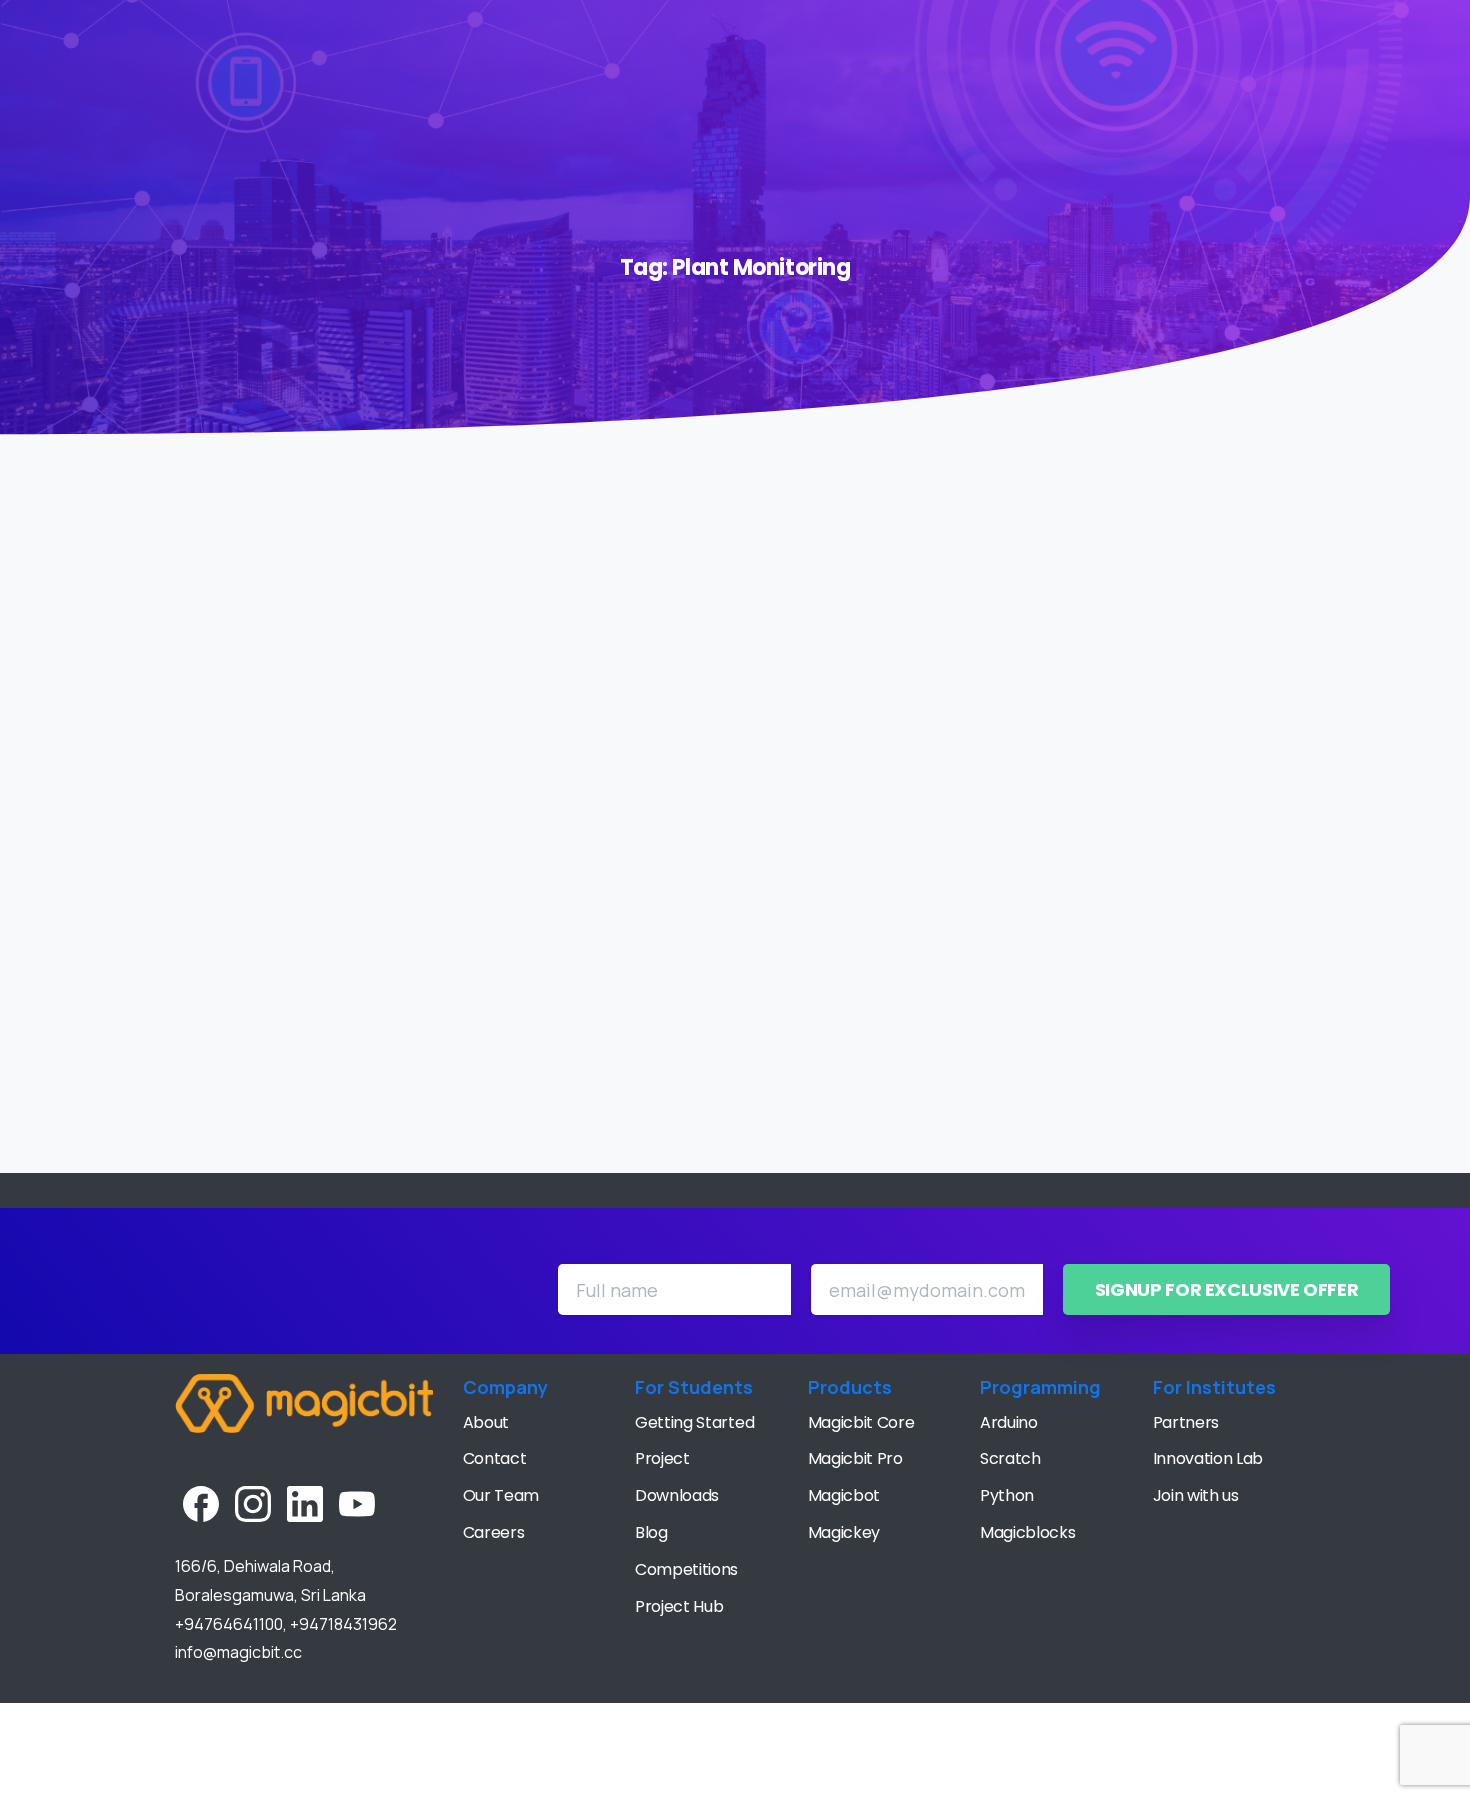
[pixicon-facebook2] (201, 1502)
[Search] (1415, 38)
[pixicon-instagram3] (253, 1502)
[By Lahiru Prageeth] (425, 910)
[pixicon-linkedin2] (305, 1502)
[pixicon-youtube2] (357, 1502)
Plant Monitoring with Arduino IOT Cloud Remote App (625, 993)
